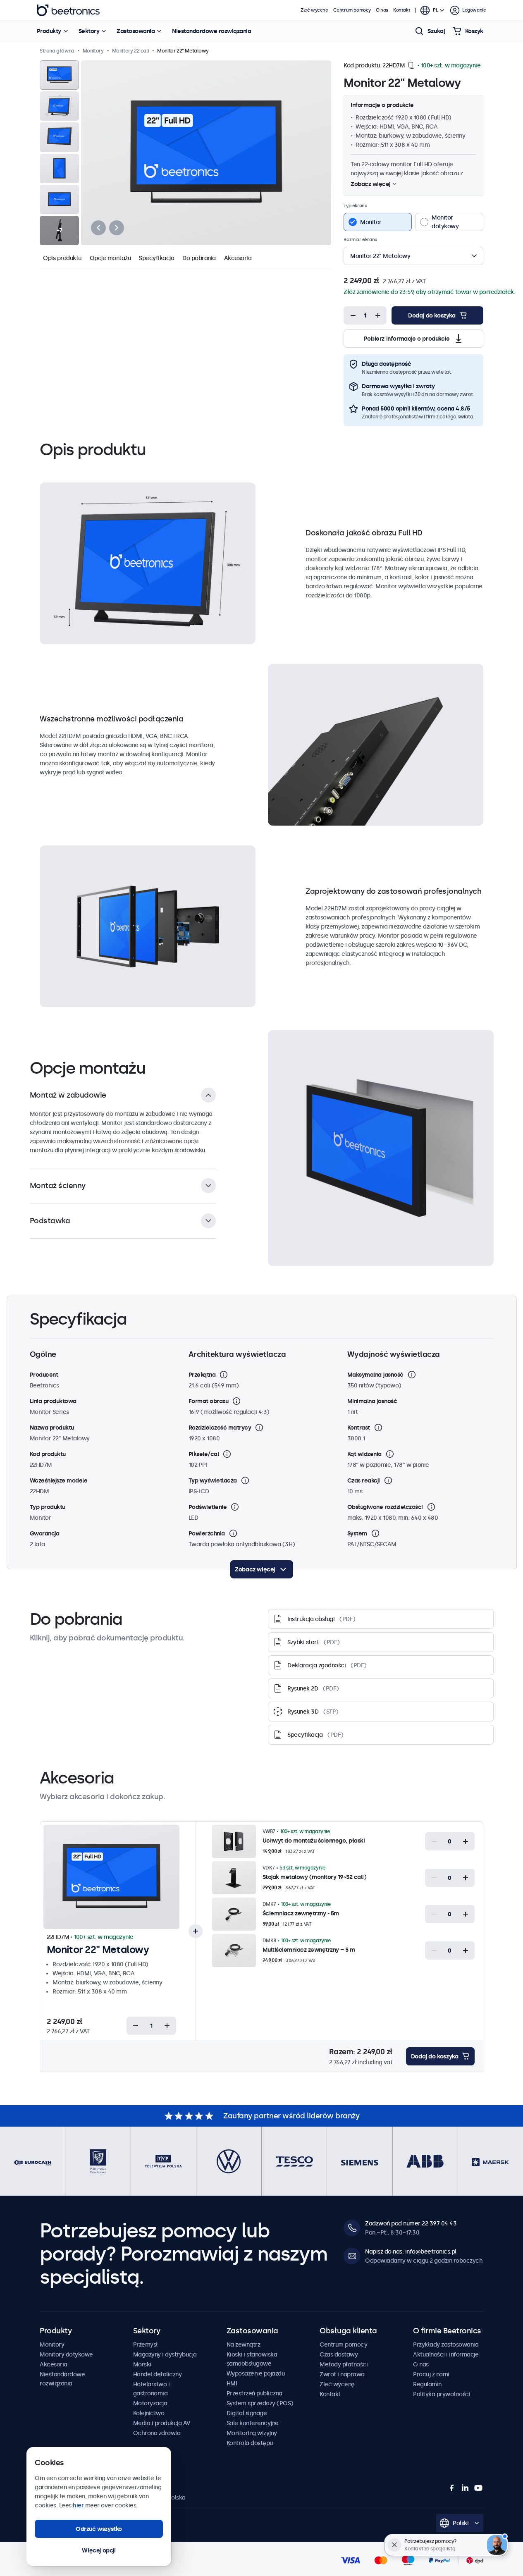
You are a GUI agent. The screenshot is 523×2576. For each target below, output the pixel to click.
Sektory (89, 31)
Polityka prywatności (442, 2394)
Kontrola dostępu (250, 2443)
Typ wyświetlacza (213, 1480)
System (357, 1533)
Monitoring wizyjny (252, 2433)
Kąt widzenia (364, 1454)
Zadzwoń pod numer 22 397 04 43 (411, 2223)
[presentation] (98, 228)
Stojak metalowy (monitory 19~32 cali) (315, 1877)
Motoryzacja (150, 2403)
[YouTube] (478, 2488)
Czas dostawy (339, 2354)
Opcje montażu (110, 258)
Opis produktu (62, 258)
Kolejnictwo (149, 2413)
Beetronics (68, 10)
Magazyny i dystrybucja (165, 2354)
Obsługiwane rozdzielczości (385, 1507)
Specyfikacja (156, 258)
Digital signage (247, 2413)
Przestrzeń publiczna (254, 2393)
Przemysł (146, 2344)
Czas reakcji (364, 1480)
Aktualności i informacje (446, 2354)
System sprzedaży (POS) (260, 2403)
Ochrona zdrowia (157, 2433)
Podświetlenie (208, 1507)
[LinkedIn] (465, 2488)
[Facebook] (452, 2488)
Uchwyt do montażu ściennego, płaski (314, 1841)
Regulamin (427, 2384)
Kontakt (402, 10)
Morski (142, 2364)
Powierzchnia (207, 1533)
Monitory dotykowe (66, 2354)
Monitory (52, 2344)
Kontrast (359, 1428)
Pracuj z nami (431, 2374)
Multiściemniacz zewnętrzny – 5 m (309, 1950)
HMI (232, 2383)
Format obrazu (209, 1401)
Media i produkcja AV (162, 2423)
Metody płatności (344, 2364)
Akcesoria (238, 258)
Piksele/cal (204, 1454)
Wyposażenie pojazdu (256, 2373)
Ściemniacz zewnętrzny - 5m (301, 1913)
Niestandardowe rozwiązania (211, 31)
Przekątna (202, 1375)
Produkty (49, 31)
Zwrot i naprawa (342, 2374)
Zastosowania (136, 31)
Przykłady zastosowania (446, 2344)
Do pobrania (199, 258)
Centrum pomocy (352, 10)
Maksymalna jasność (375, 1375)
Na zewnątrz (244, 2344)
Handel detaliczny (158, 2374)
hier (78, 2505)
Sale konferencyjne (253, 2423)
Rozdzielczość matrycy (220, 1428)
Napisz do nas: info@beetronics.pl (411, 2251)
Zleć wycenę (314, 10)
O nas (382, 10)
